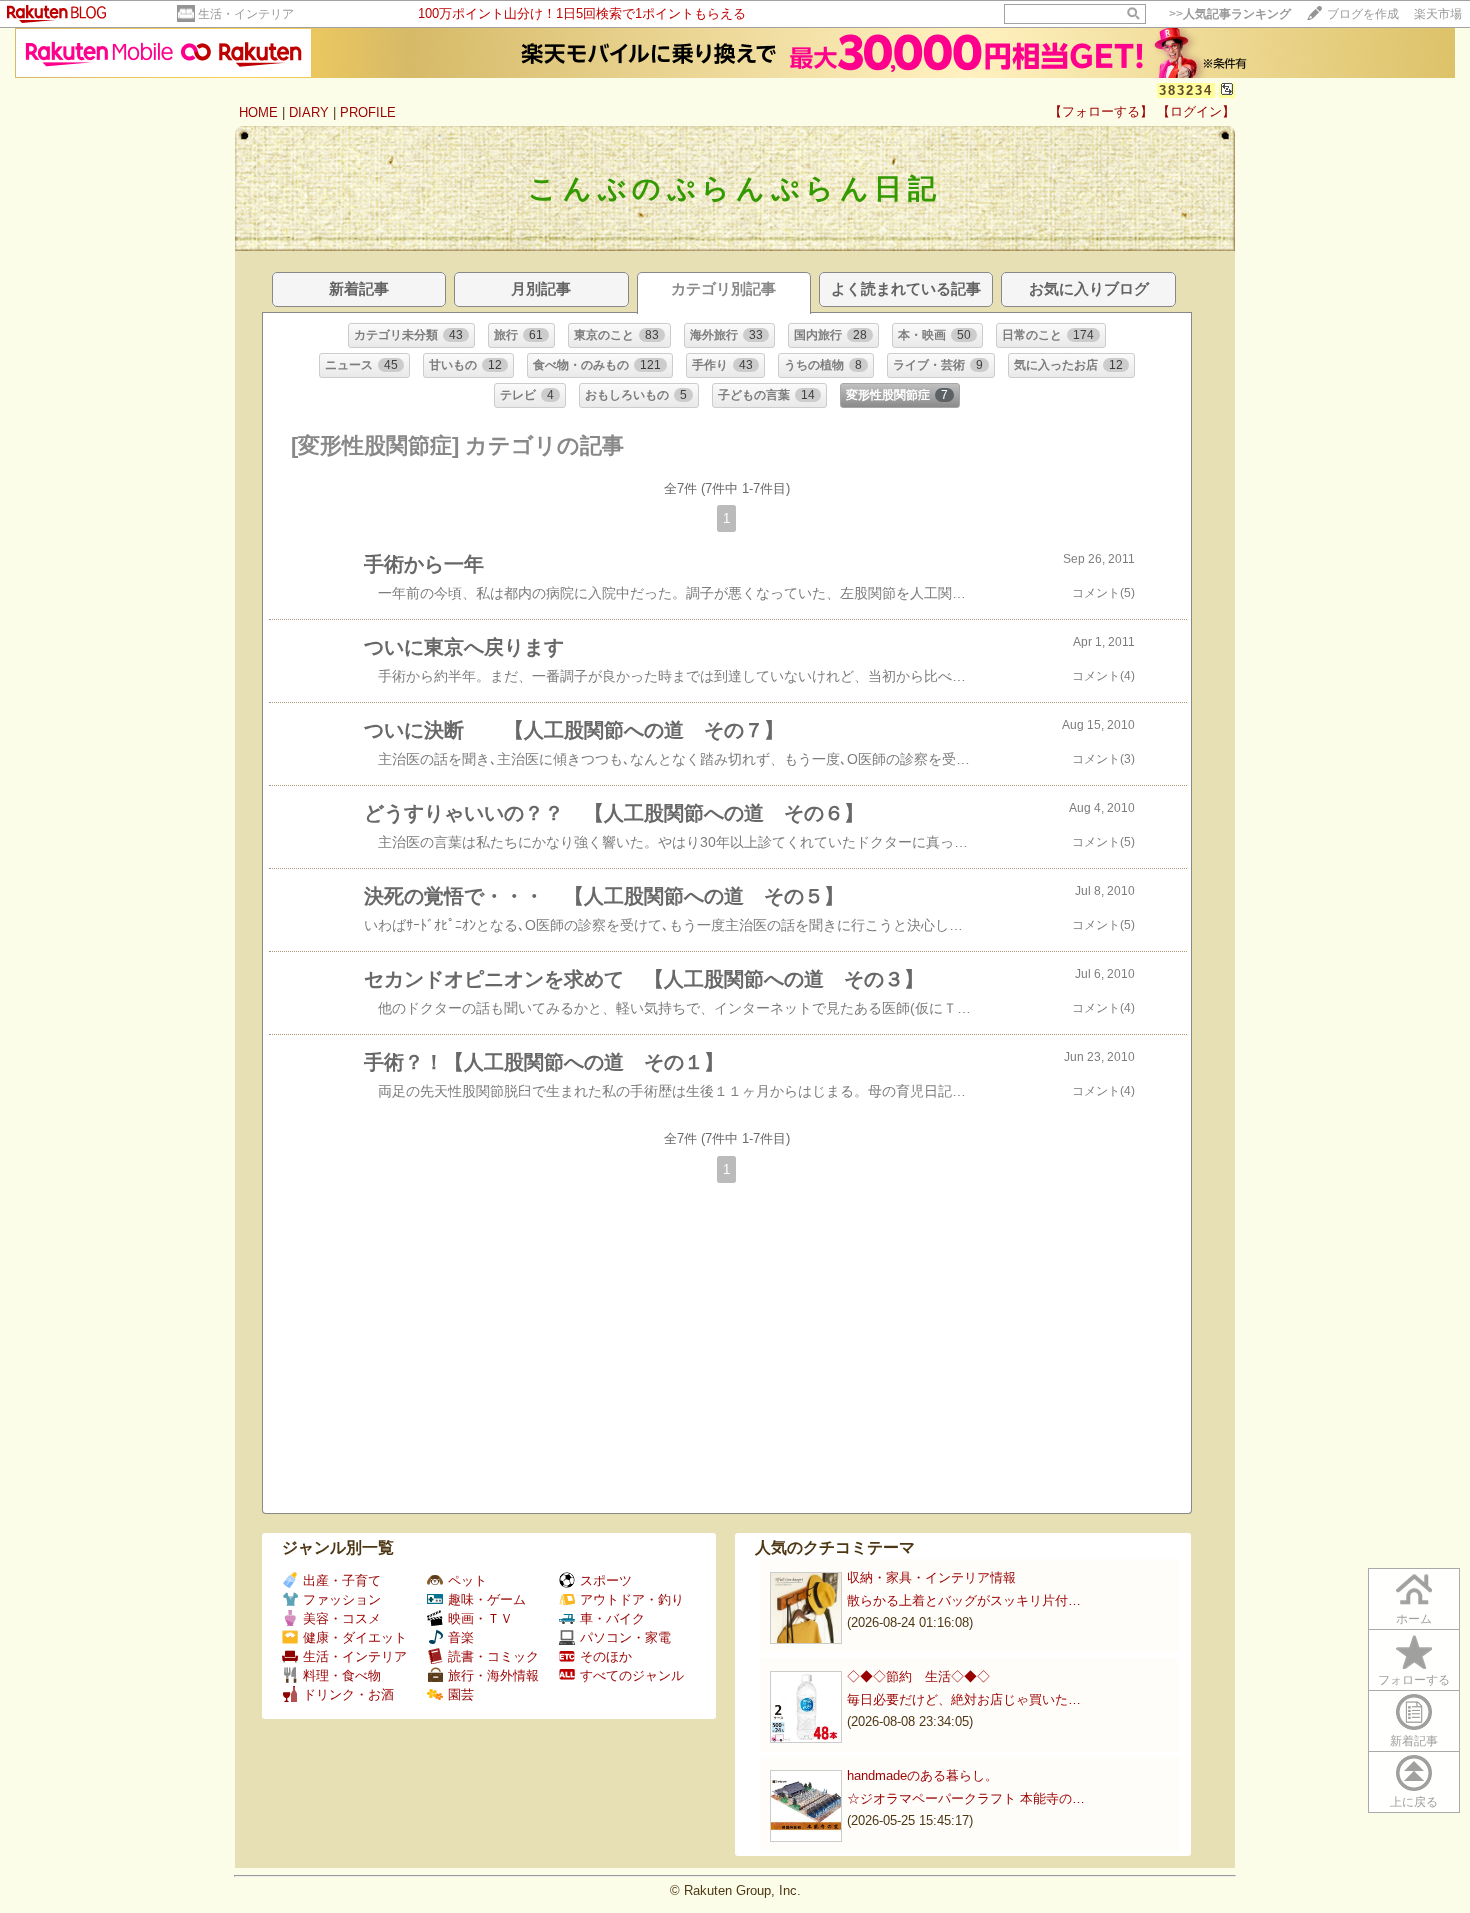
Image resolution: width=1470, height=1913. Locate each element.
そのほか (606, 1656)
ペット (467, 1580)
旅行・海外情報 (493, 1675)
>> (1230, 14)
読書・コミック (493, 1656)
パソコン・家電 (625, 1637)
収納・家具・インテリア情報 (931, 1577)
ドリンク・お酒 (348, 1694)
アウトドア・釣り (632, 1599)
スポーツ (606, 1580)
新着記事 (1414, 1741)
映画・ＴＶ (480, 1618)
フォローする (1414, 1680)
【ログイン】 (1196, 111)
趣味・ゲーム (487, 1599)
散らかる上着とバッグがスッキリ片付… (964, 1600)
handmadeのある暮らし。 (922, 1775)
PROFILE (368, 112)
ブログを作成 (1363, 14)
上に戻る (1414, 1802)
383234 (1186, 90)
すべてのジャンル (632, 1675)
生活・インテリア (246, 14)
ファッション (342, 1599)
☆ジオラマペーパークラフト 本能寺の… (966, 1798)
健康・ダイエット (355, 1637)
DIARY (309, 112)
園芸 (461, 1694)
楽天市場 (1438, 14)
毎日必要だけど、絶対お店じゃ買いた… (964, 1699)
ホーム (1414, 1619)
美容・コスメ (342, 1618)
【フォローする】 (1101, 111)
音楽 (461, 1637)
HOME (258, 112)
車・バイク (612, 1618)
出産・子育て (342, 1580)
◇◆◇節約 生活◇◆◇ (918, 1676)
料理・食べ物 (342, 1675)
